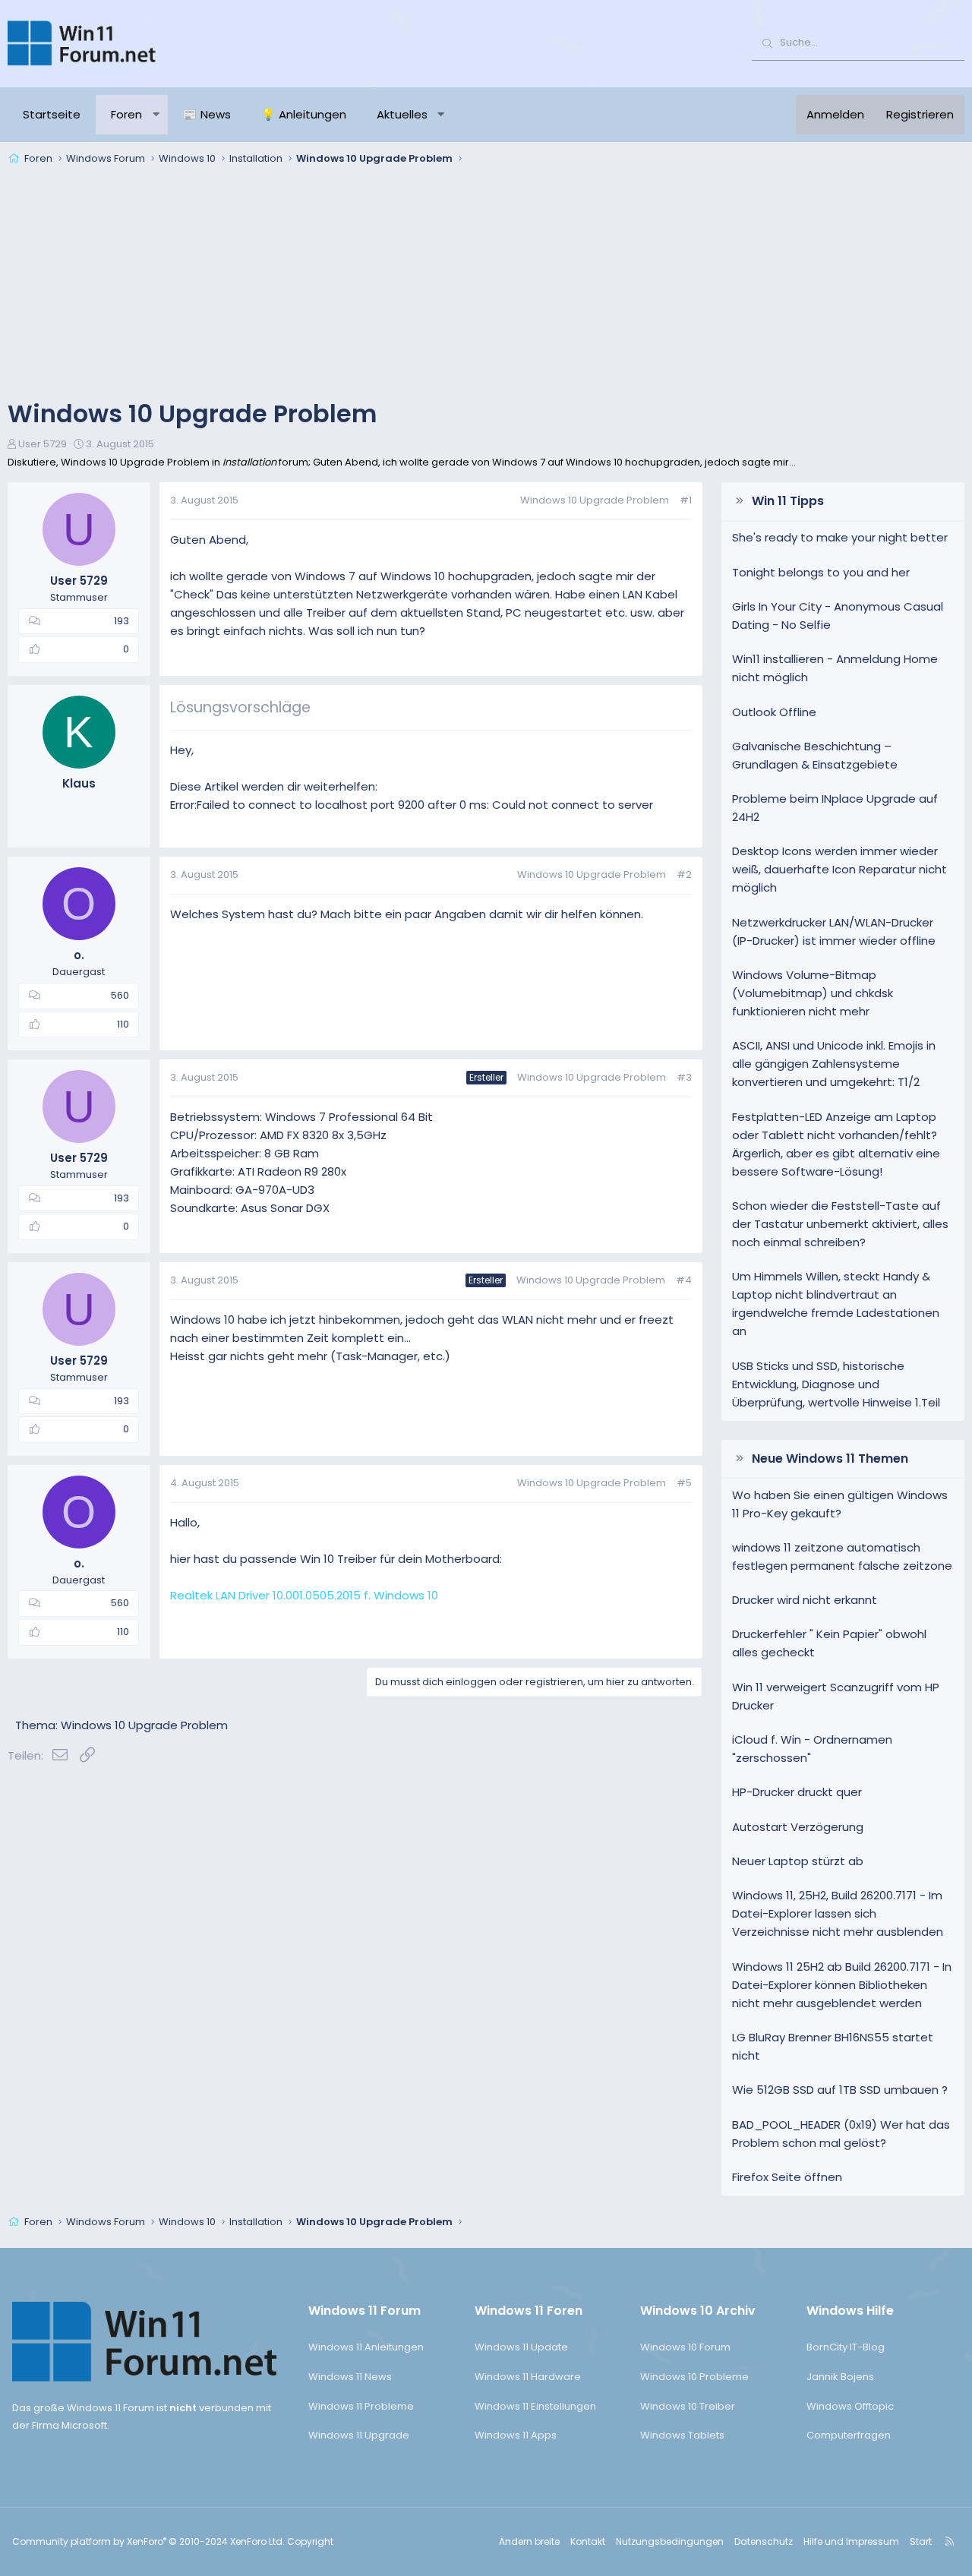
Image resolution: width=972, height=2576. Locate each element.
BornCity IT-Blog (846, 2347)
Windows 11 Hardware (528, 2377)
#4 (684, 1280)
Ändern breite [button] (529, 2541)
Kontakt (588, 2541)
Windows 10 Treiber (688, 2406)
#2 (684, 874)
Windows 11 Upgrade (359, 2435)
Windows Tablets (682, 2435)
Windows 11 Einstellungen (535, 2406)
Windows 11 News (350, 2377)
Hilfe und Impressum (851, 2541)
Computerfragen (849, 2435)
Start (921, 2541)
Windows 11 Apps (516, 2435)
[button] (156, 115)
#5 (684, 1483)
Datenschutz (764, 2541)
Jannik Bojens (840, 2377)
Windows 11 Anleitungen (366, 2347)
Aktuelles (402, 114)
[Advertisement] (486, 284)
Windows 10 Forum (685, 2347)
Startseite (52, 114)
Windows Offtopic (850, 2406)
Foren (126, 114)
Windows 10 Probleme (694, 2377)
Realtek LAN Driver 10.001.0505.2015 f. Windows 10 (304, 1595)
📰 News (207, 114)
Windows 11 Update (521, 2347)
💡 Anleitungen (304, 114)
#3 (684, 1077)
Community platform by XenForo (148, 2541)
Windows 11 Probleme (361, 2406)
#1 (686, 500)
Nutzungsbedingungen (670, 2541)
